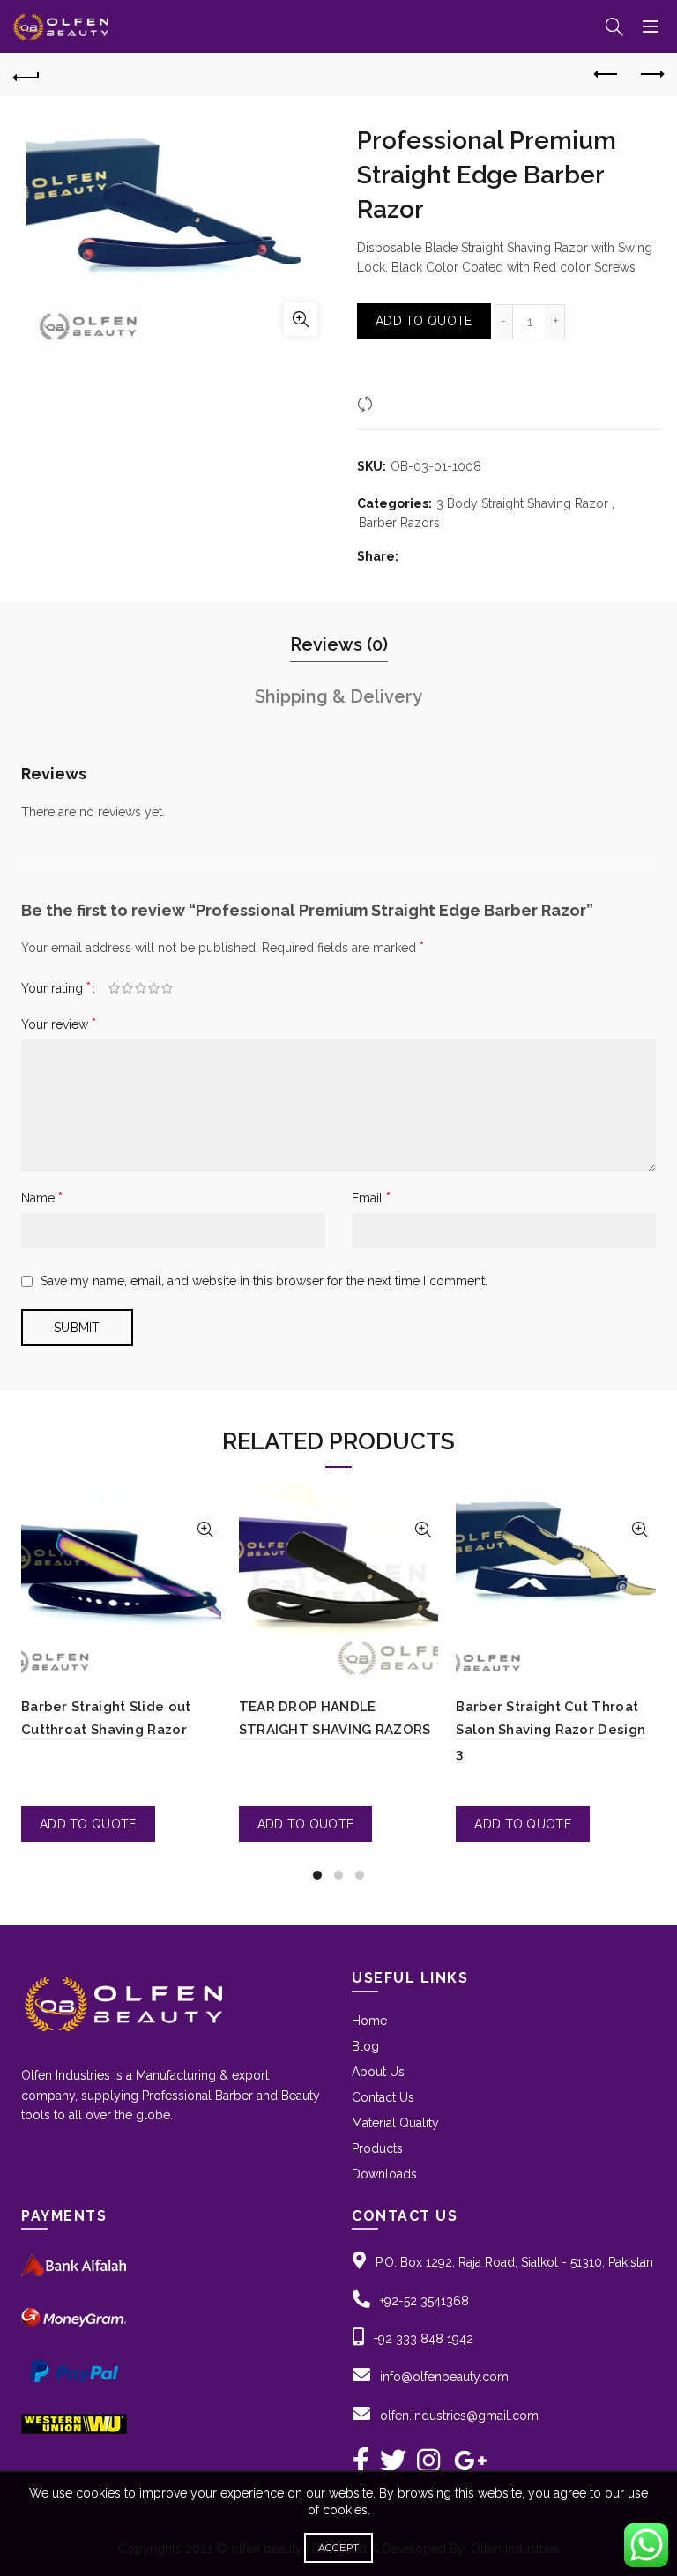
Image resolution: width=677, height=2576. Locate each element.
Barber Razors (399, 523)
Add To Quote (424, 321)
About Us (378, 2072)
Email (371, 1198)
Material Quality (395, 2123)
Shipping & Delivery (338, 696)
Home (369, 2021)
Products (377, 2148)
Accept (339, 2548)
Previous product (606, 75)
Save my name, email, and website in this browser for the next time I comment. (264, 1281)
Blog (365, 2046)
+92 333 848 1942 (424, 2339)
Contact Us (383, 2097)
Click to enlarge (301, 319)
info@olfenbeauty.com (444, 2377)
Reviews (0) (339, 644)
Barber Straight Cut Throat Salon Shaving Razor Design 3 (551, 1730)
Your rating (56, 988)
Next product (651, 75)
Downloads (384, 2174)
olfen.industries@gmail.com (459, 2416)
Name (42, 1198)
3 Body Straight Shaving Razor (522, 503)
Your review (59, 1024)
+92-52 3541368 (424, 2301)
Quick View (206, 1530)
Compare (405, 403)
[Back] (26, 75)
